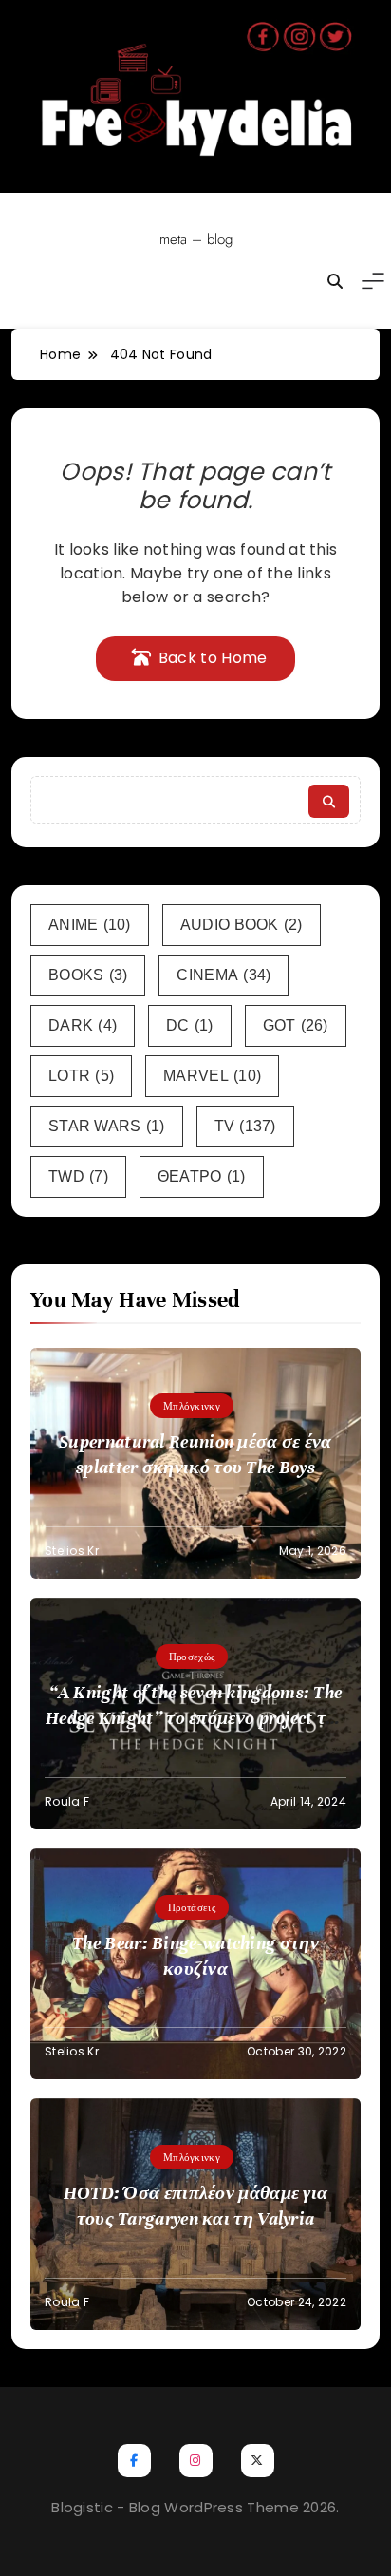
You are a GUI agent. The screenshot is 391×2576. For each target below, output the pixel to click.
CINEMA (223, 975)
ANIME (90, 925)
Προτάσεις (192, 1907)
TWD (78, 1176)
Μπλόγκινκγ (192, 1406)
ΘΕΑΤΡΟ (202, 1176)
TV (245, 1126)
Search (329, 801)
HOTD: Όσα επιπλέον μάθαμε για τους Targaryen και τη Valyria (196, 2206)
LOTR (81, 1076)
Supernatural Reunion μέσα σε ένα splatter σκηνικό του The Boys (195, 1454)
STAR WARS (107, 1126)
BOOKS (88, 975)
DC (190, 1025)
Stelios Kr (72, 1551)
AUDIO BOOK (242, 925)
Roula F (67, 1801)
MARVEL (212, 1076)
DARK (83, 1025)
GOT (296, 1025)
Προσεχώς (192, 1657)
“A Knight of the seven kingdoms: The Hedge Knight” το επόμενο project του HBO (195, 1718)
